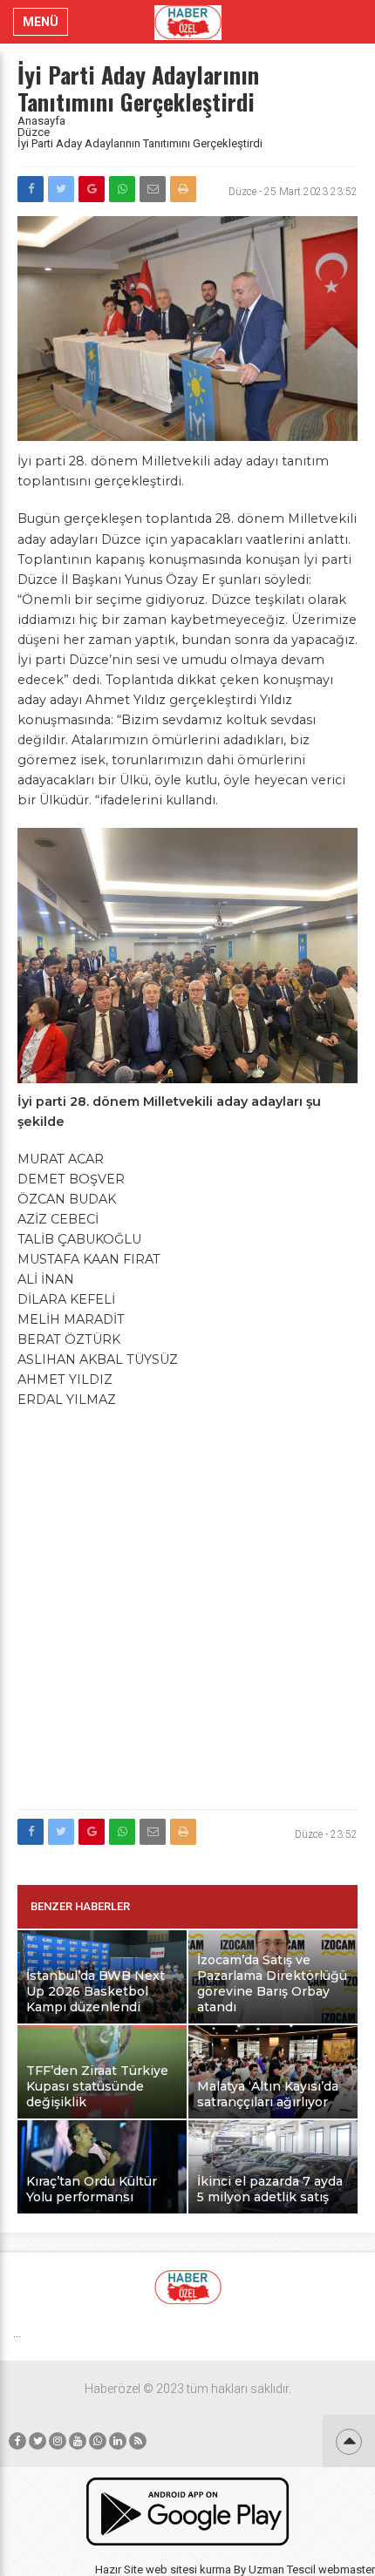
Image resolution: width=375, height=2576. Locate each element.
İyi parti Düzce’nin (75, 660)
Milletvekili (178, 1102)
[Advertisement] (187, 1610)
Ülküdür (64, 800)
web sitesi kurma (188, 2569)
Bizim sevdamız (174, 720)
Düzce (34, 132)
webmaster (347, 2569)
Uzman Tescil (282, 2569)
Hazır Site (119, 2569)
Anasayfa (41, 121)
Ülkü (134, 780)
